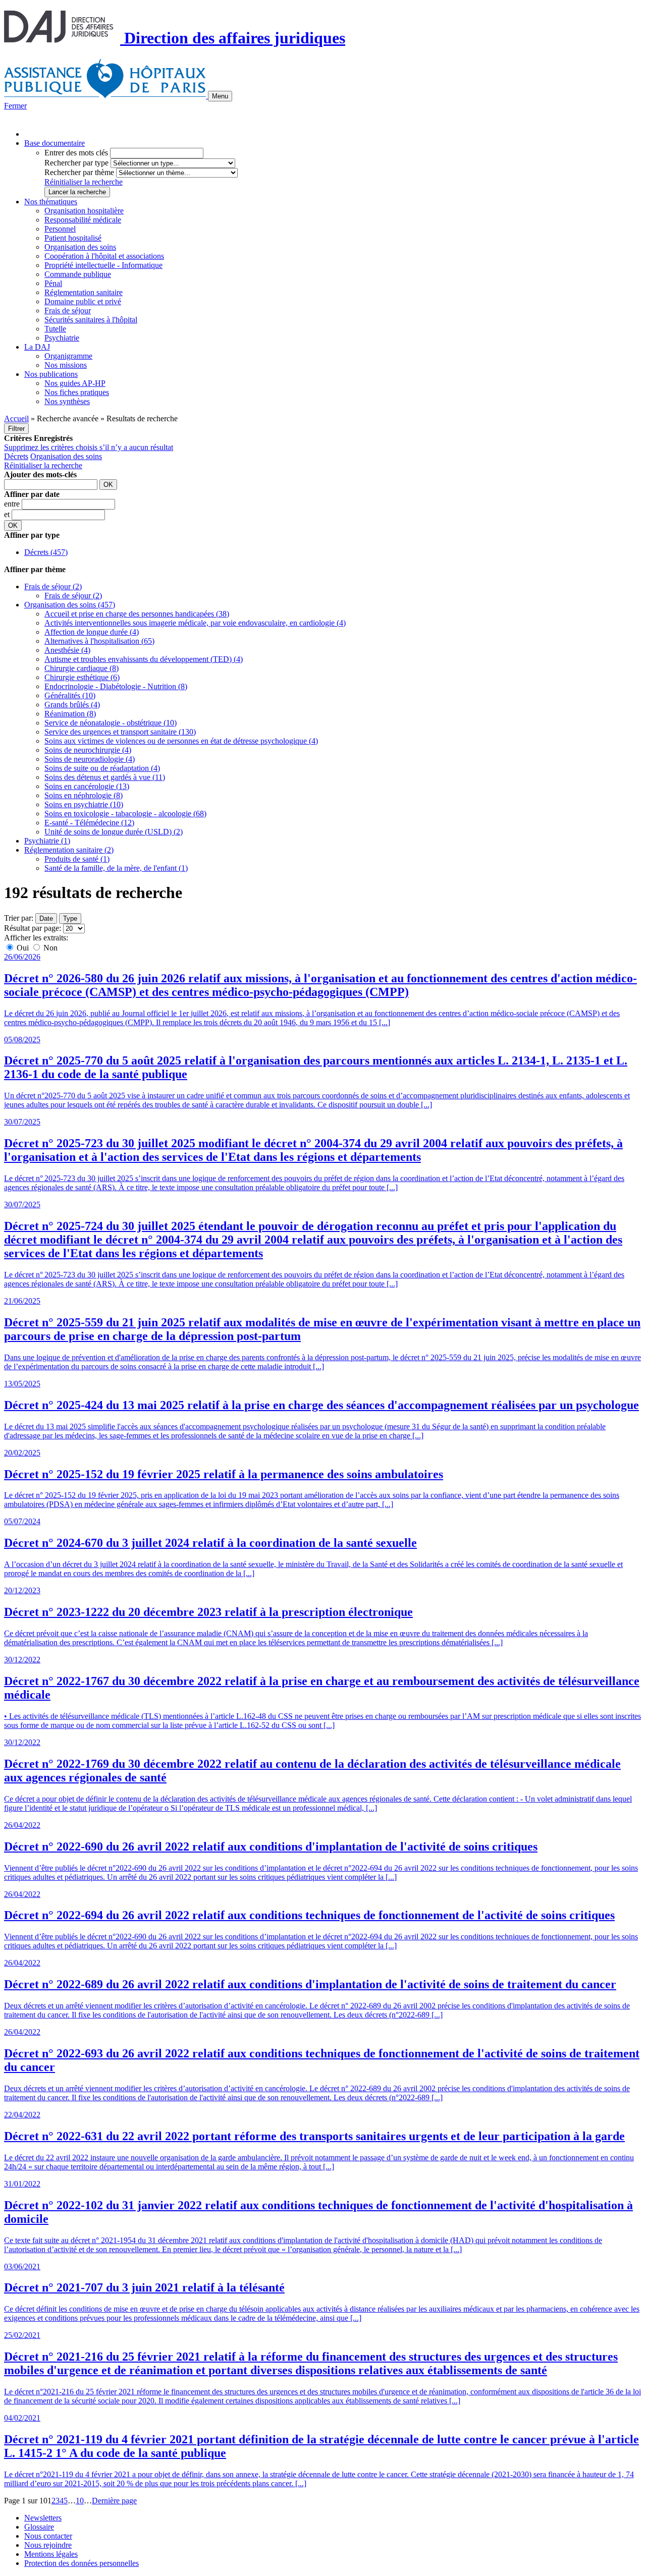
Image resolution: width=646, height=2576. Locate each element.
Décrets (16, 456)
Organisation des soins (80, 247)
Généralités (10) (70, 695)
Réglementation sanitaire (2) (69, 850)
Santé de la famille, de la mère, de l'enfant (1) (116, 868)
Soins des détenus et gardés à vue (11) (105, 777)
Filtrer (16, 429)
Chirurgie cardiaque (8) (82, 668)
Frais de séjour (68, 311)
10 (80, 2501)
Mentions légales (51, 2554)
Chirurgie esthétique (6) (82, 677)
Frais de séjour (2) (53, 586)
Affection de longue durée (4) (92, 632)
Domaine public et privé (83, 301)
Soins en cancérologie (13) (87, 786)
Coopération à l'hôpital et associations (104, 256)
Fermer (15, 106)
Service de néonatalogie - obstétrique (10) (111, 723)
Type (70, 918)
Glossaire (39, 2527)
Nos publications (51, 374)
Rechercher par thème (79, 172)
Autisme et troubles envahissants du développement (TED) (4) (144, 659)
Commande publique (78, 274)
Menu (220, 96)
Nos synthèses (67, 401)
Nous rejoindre (48, 2545)
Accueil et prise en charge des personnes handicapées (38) (137, 614)
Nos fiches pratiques (77, 392)
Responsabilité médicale (83, 220)
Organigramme (68, 356)
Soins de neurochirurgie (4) (88, 750)
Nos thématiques (51, 202)
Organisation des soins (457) (70, 605)
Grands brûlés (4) (72, 705)
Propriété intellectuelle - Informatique (103, 265)
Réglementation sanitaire (84, 292)
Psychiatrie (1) (47, 841)
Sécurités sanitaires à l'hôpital (91, 320)
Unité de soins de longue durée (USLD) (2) (114, 832)
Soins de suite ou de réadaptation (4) (102, 768)
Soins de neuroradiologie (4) (90, 759)
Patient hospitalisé (73, 238)
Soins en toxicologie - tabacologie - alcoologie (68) (125, 814)
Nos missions (66, 365)
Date (46, 918)
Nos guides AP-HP (75, 383)
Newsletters (43, 2518)
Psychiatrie (62, 338)
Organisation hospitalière (84, 211)
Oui (23, 948)
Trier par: (19, 918)
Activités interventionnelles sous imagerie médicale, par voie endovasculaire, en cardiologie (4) (195, 623)
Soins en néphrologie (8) (84, 795)
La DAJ (37, 347)
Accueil (16, 418)
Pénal (53, 283)
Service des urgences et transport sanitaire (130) (120, 732)
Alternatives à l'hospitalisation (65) (99, 641)
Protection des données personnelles (82, 2563)
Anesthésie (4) (67, 650)
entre (13, 504)
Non (49, 948)
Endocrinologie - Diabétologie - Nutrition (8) (116, 686)
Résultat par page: (33, 928)
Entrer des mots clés (76, 153)
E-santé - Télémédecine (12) (89, 823)
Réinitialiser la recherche (84, 182)
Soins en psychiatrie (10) (84, 804)
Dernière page (114, 2501)
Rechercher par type (76, 163)
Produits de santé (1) (77, 859)
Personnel (60, 229)
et (8, 514)
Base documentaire (55, 143)
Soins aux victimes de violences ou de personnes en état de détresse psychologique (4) (181, 741)
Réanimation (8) (70, 714)
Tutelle (55, 329)
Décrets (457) (46, 552)
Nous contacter (48, 2536)
